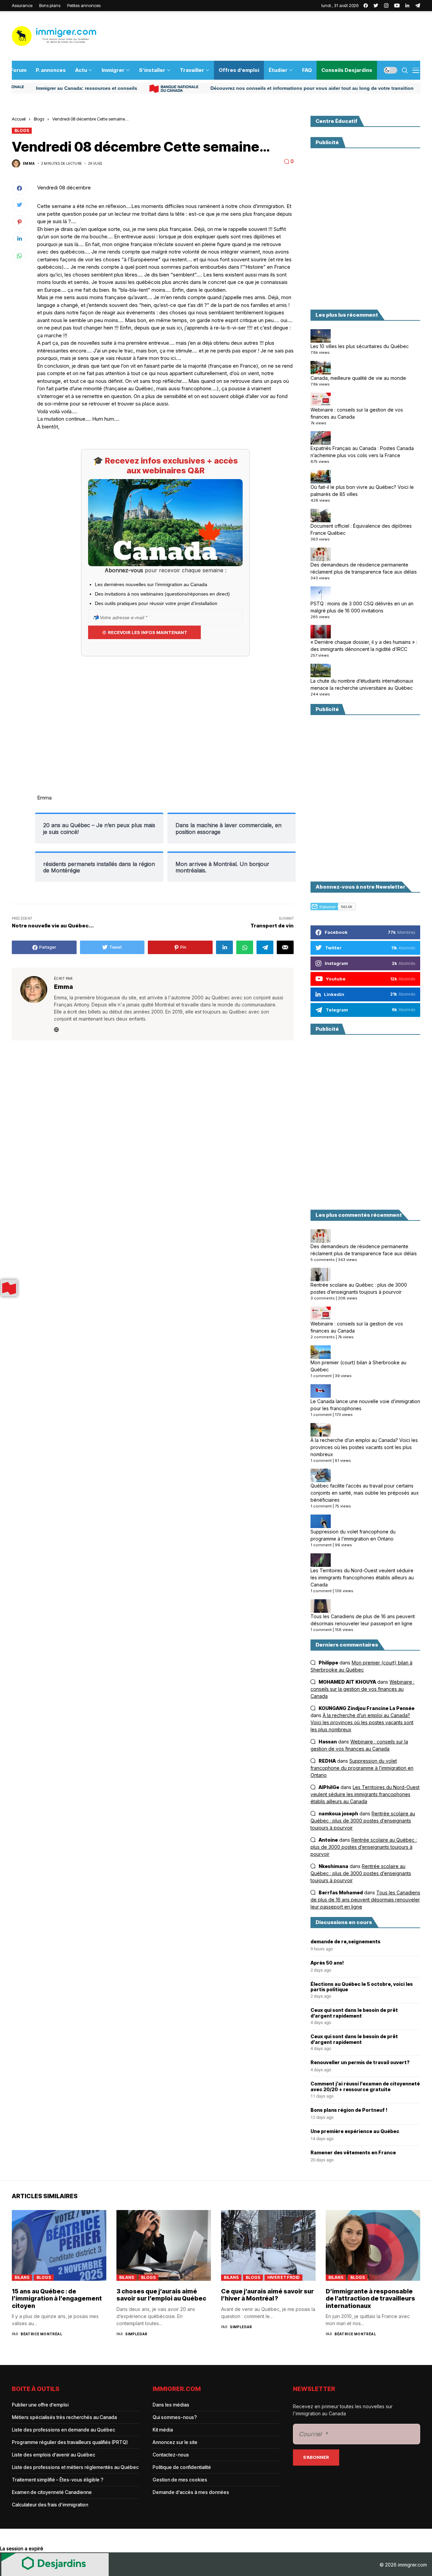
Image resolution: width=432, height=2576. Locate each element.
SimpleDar (136, 2334)
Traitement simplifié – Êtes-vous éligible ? (58, 2480)
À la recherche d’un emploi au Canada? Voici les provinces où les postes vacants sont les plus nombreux (364, 1447)
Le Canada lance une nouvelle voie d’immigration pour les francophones (365, 1405)
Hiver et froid (283, 2277)
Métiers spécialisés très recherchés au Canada (64, 2417)
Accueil (19, 119)
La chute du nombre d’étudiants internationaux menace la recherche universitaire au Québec (362, 684)
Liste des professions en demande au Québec (63, 2430)
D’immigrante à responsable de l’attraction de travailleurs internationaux (370, 2298)
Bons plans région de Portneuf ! (349, 2110)
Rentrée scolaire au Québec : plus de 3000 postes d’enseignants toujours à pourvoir (359, 1288)
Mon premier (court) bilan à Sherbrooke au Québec (358, 1366)
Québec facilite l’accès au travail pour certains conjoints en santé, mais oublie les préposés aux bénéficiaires (365, 1493)
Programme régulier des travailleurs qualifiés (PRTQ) (70, 2442)
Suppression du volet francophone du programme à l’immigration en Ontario (353, 1535)
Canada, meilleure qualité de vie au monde (358, 378)
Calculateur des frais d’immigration (50, 2505)
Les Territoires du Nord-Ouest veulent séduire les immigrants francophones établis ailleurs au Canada (362, 1578)
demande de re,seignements (345, 1942)
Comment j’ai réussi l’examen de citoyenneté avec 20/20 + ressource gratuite (365, 2087)
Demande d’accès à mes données (191, 2492)
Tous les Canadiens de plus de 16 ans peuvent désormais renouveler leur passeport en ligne (363, 1620)
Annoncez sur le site (175, 2442)
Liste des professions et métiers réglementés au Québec (75, 2467)
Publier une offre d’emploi (40, 2405)
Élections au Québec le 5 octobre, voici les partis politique (362, 1987)
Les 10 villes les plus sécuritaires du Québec (360, 346)
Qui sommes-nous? (175, 2417)
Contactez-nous (171, 2455)
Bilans (22, 2277)
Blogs (39, 119)
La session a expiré (22, 2548)
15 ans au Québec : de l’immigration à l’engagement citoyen (57, 2298)
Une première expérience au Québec (355, 2131)
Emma (29, 163)
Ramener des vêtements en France (353, 2153)
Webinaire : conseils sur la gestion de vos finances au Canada (357, 413)
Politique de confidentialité (182, 2467)
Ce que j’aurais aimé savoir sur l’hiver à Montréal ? (267, 2295)
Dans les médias (171, 2405)
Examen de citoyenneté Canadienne (52, 2492)
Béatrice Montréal (41, 2334)
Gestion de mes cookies (180, 2480)
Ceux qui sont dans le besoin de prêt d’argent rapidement (354, 2013)
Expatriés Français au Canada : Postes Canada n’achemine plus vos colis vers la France (362, 452)
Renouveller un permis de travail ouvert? (360, 2062)
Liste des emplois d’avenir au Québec (53, 2455)
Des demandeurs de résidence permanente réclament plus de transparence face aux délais (364, 568)
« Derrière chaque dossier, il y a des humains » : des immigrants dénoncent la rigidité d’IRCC (364, 646)
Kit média (163, 2430)
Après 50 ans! (327, 1963)
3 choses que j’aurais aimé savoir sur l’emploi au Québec (161, 2295)
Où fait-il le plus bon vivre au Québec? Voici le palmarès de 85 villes (362, 491)
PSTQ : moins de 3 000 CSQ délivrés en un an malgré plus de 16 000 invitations (362, 607)
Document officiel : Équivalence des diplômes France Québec (361, 529)
